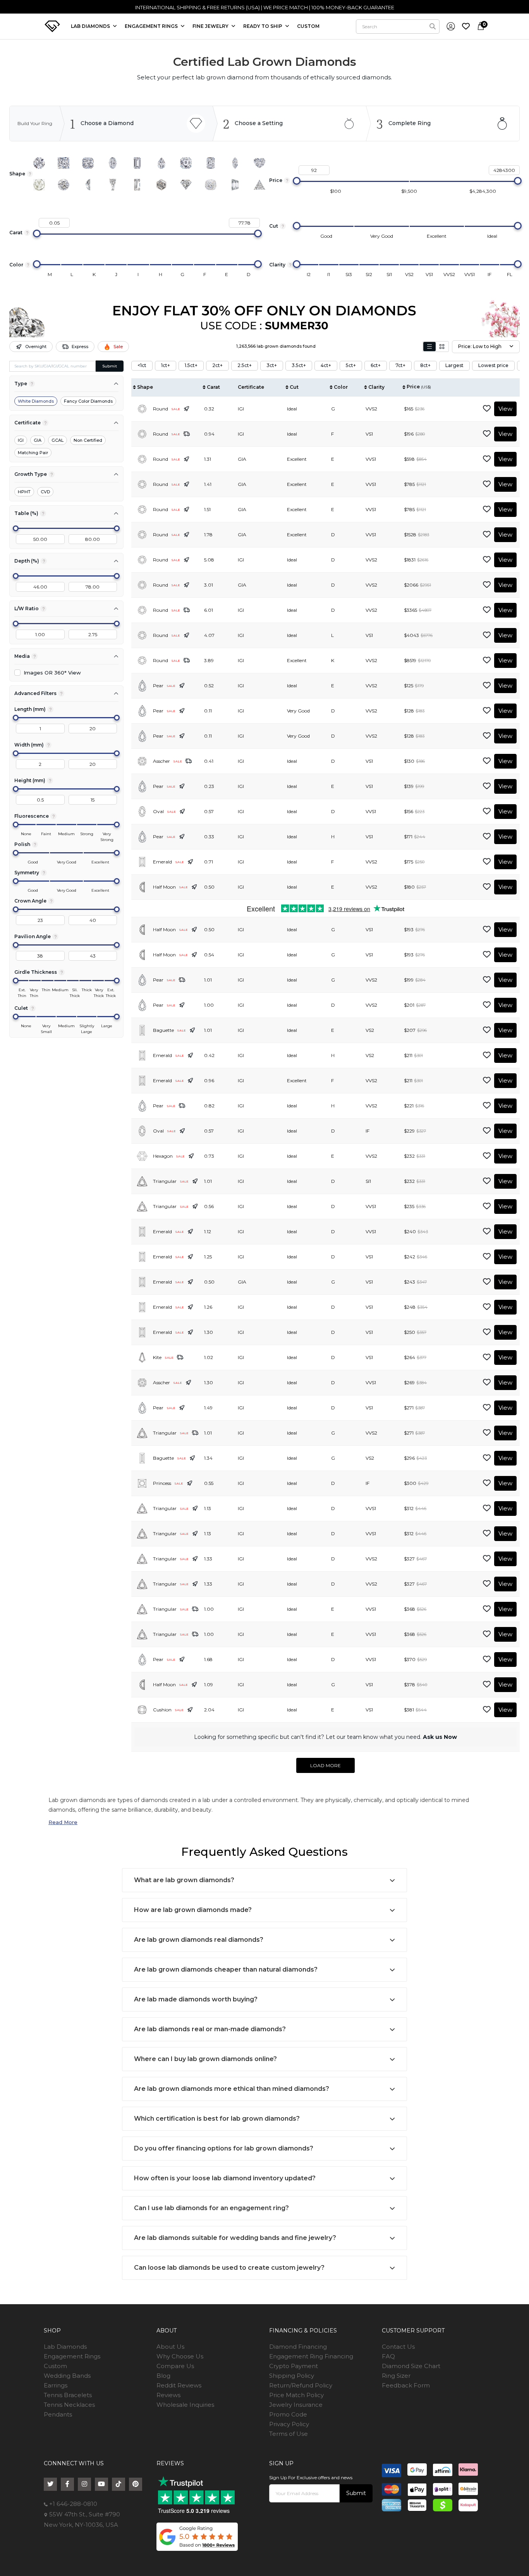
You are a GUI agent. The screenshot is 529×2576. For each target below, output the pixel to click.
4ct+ (326, 365)
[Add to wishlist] (487, 409)
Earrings (56, 2385)
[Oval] (113, 163)
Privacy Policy (289, 2424)
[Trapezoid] (235, 185)
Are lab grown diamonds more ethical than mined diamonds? (232, 2089)
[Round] (39, 163)
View (505, 409)
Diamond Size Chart (411, 2366)
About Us (170, 2347)
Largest (454, 365)
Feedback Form (406, 2385)
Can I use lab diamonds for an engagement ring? (211, 2208)
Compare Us (175, 2366)
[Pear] (161, 163)
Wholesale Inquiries (185, 2405)
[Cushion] (88, 163)
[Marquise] (235, 163)
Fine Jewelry (211, 26)
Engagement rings (152, 26)
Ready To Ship (263, 26)
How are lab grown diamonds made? (193, 1910)
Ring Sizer (396, 2376)
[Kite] (186, 185)
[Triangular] (259, 185)
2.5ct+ (245, 365)
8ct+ (425, 365)
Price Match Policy (296, 2395)
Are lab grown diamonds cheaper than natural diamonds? (226, 1969)
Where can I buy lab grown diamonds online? (205, 2059)
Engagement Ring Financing (311, 2356)
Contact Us (398, 2347)
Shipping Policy (292, 2376)
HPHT (24, 492)
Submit (110, 366)
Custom (55, 2366)
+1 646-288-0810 (72, 2504)
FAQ (388, 2356)
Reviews (168, 2395)
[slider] (297, 181)
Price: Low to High (480, 346)
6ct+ (376, 365)
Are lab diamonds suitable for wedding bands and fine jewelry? (235, 2238)
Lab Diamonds (91, 26)
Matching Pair (33, 453)
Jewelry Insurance (296, 2405)
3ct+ (272, 365)
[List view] (429, 347)
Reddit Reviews (179, 2385)
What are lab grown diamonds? (184, 1880)
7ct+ (400, 365)
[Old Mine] (211, 185)
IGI (21, 440)
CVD (45, 492)
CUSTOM (308, 26)
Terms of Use (289, 2434)
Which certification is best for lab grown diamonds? (217, 2119)
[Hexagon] (161, 185)
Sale (118, 347)
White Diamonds (36, 401)
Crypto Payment (294, 2366)
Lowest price (493, 365)
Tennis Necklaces (69, 2405)
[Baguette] (137, 185)
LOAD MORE (325, 1765)
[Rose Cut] (39, 185)
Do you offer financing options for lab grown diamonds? (224, 2148)
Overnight (36, 347)
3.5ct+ (299, 365)
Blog (163, 2376)
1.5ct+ (191, 365)
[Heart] (259, 163)
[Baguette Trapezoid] (113, 185)
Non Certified (88, 440)
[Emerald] (137, 163)
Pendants (58, 2414)
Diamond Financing (298, 2347)
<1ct (142, 365)
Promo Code (288, 2414)
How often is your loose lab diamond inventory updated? (225, 2178)
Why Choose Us (180, 2356)
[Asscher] (186, 163)
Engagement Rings (72, 2356)
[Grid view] (442, 347)
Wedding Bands (67, 2376)
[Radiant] (211, 163)
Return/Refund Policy (301, 2385)
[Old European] (64, 185)
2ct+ (217, 365)
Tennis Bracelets (68, 2395)
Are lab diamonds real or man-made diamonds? (210, 2029)
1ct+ (166, 365)
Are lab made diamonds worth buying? (196, 1999)
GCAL (58, 440)
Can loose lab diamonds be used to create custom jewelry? (229, 2268)
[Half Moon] (88, 185)
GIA (38, 440)
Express (80, 347)
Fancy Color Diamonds (88, 401)
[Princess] (64, 163)
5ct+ (351, 365)
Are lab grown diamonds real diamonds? (199, 1940)
